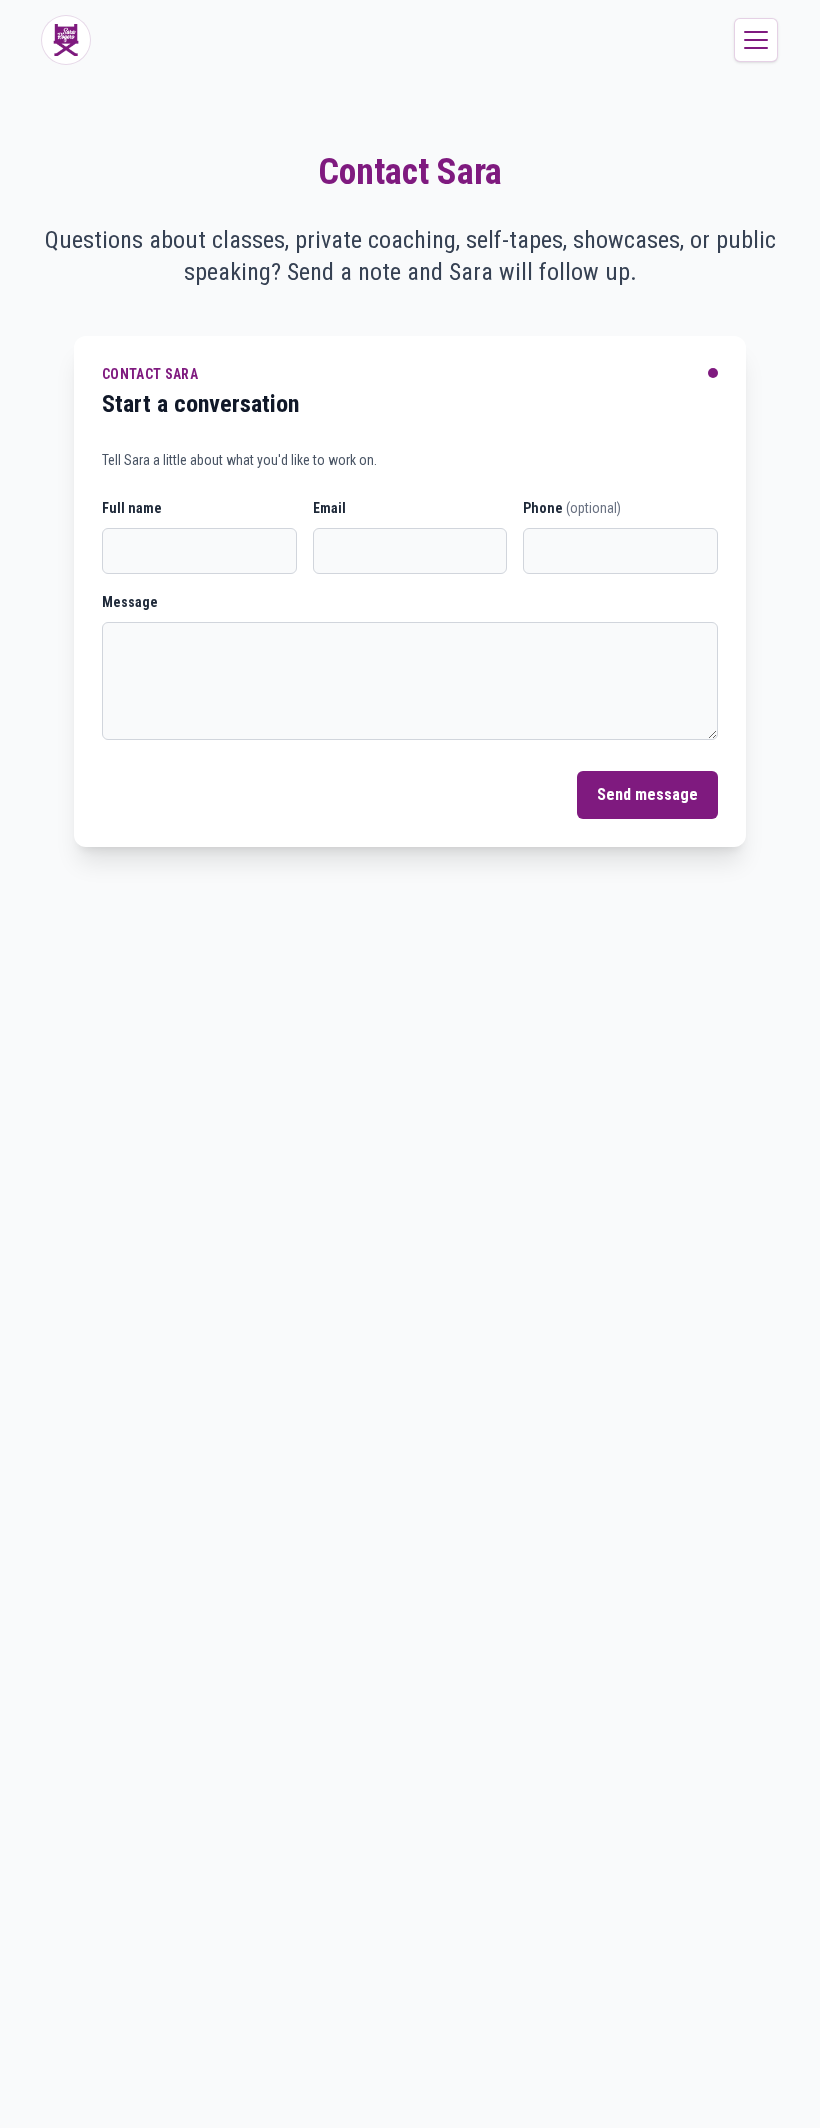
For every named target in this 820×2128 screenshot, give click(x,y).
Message (130, 602)
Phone (572, 508)
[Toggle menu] (756, 40)
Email (329, 508)
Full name (132, 508)
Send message (647, 794)
